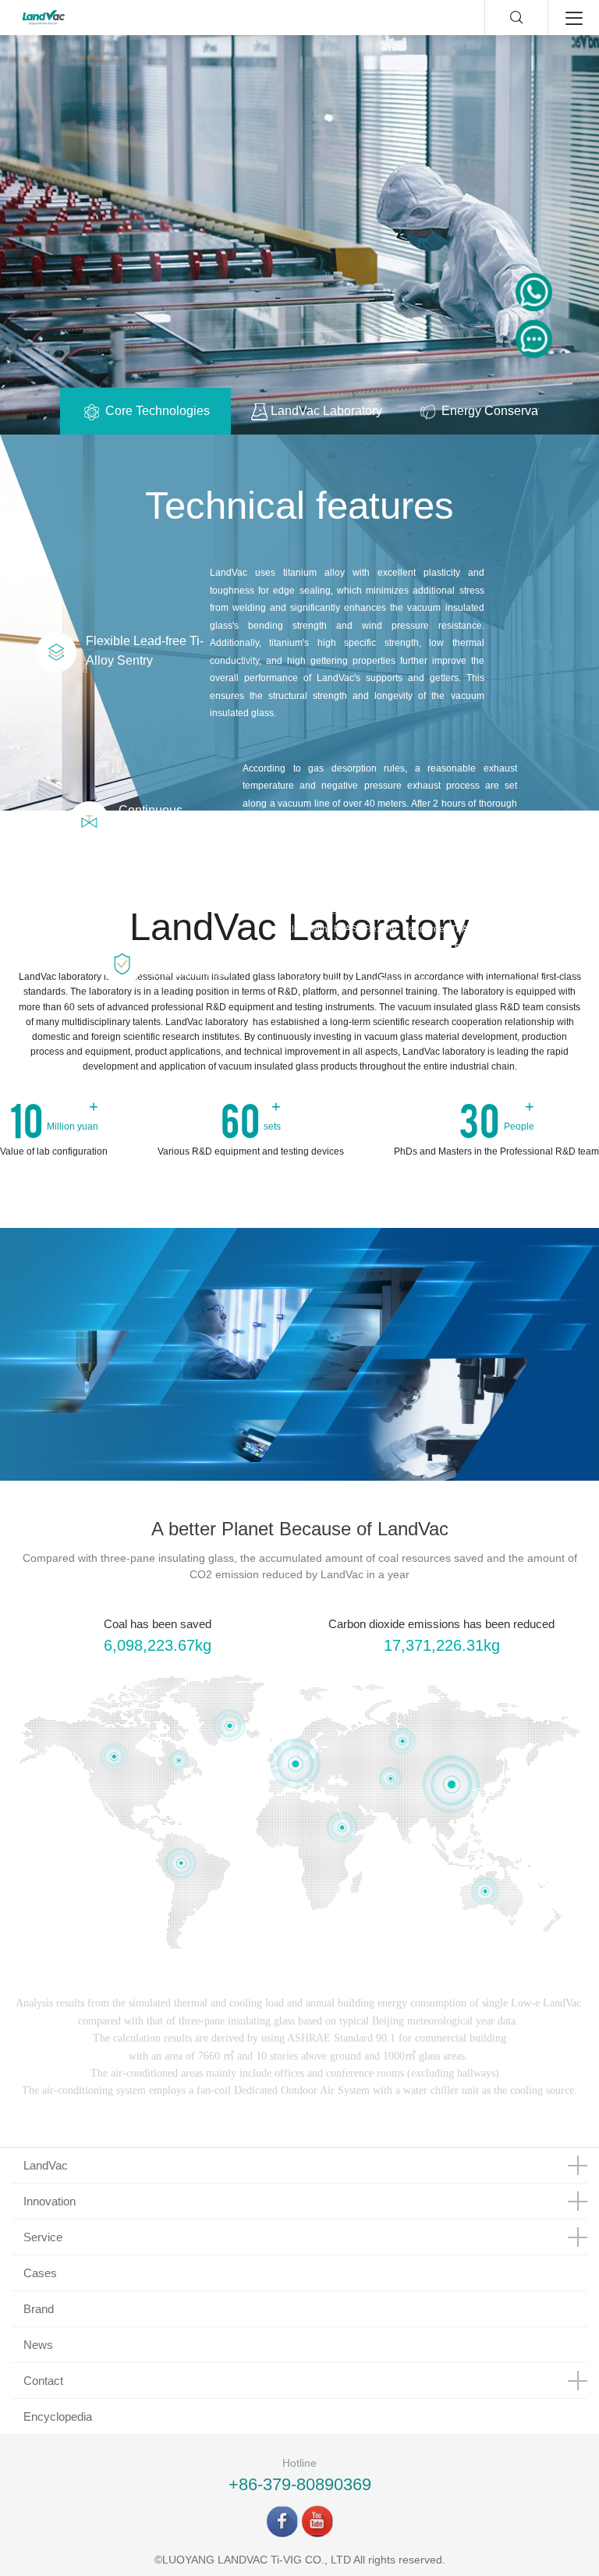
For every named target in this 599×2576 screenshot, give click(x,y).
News (38, 2345)
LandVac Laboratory (325, 411)
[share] (282, 2521)
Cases (40, 2273)
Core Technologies (156, 411)
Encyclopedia (58, 2416)
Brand (39, 2309)
